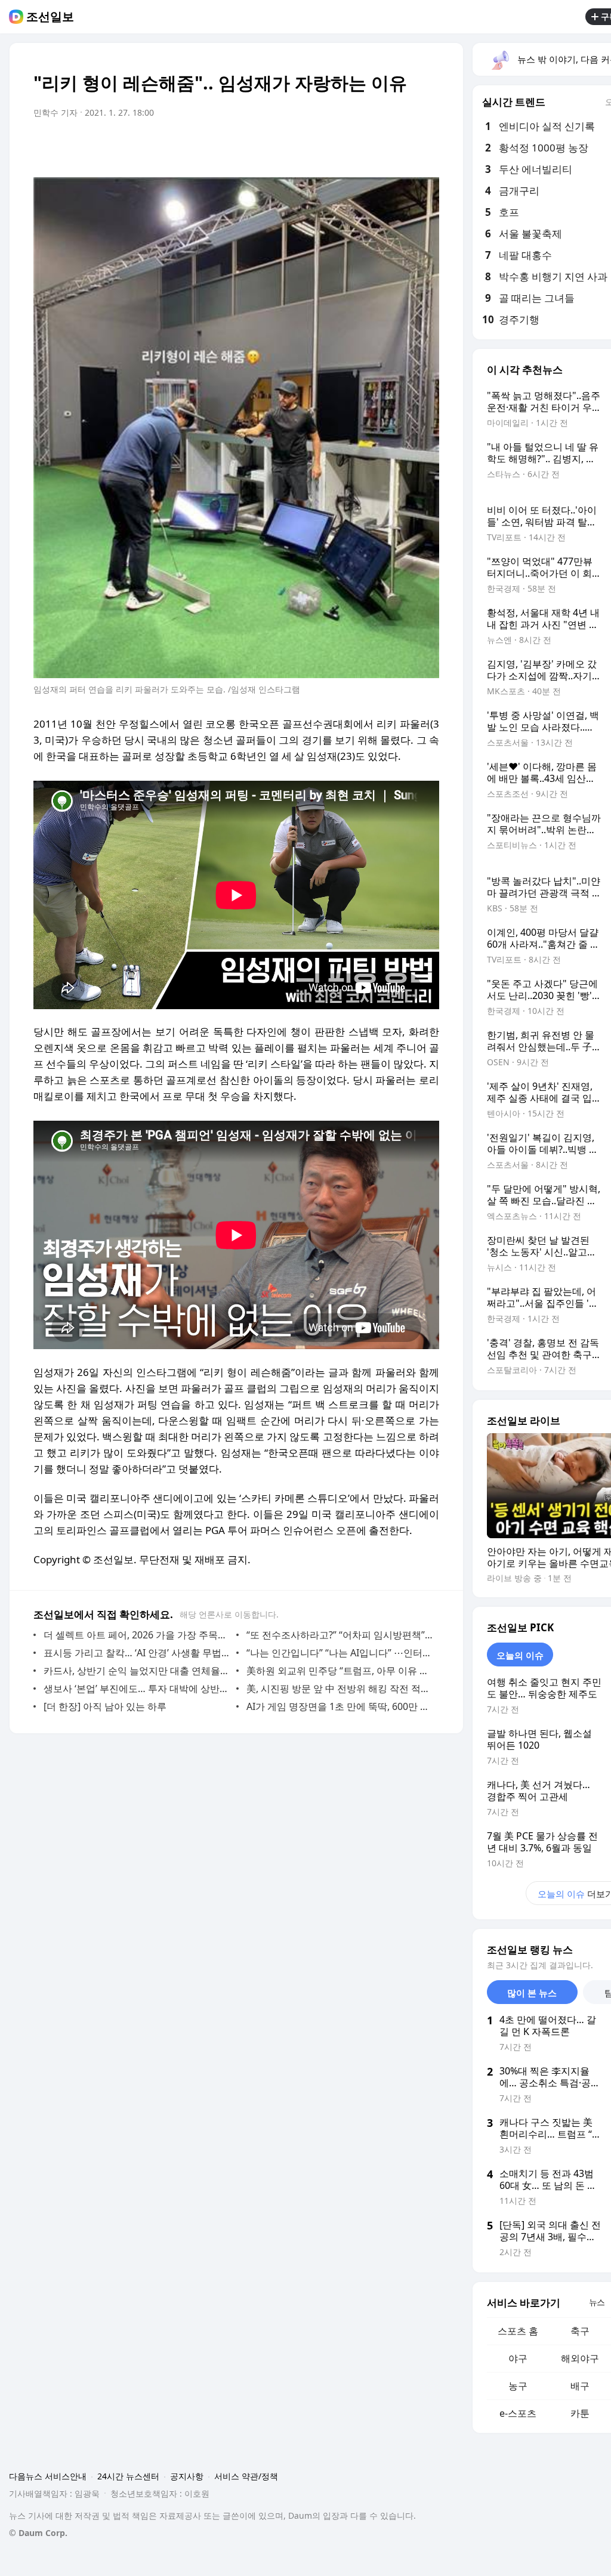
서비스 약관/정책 (246, 2476)
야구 (518, 2358)
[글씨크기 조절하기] (403, 146)
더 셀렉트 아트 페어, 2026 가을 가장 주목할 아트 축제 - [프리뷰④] (137, 1635)
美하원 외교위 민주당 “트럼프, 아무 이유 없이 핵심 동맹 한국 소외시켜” (340, 1671)
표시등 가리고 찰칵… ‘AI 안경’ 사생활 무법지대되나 (137, 1653)
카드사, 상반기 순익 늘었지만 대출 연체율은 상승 (137, 1671)
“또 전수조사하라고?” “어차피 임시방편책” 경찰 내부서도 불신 (340, 1635)
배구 (580, 2386)
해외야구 (580, 2358)
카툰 (580, 2413)
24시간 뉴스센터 (128, 2476)
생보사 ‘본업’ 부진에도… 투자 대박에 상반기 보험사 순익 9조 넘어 (137, 1689)
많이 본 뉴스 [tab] (532, 1993)
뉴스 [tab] (597, 2302)
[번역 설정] (379, 146)
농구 (518, 2386)
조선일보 (50, 17)
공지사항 (187, 2476)
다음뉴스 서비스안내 (48, 2476)
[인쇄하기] (427, 146)
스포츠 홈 (518, 2331)
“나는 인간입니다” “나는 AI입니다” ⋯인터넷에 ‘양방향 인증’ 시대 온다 (340, 1653)
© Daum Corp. (38, 2533)
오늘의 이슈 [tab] (520, 1655)
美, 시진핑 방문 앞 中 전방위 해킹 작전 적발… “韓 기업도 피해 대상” (340, 1689)
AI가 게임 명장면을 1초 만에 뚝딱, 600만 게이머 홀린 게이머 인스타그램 (340, 1706)
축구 (580, 2331)
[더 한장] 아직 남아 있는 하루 (105, 1706)
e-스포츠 (518, 2413)
